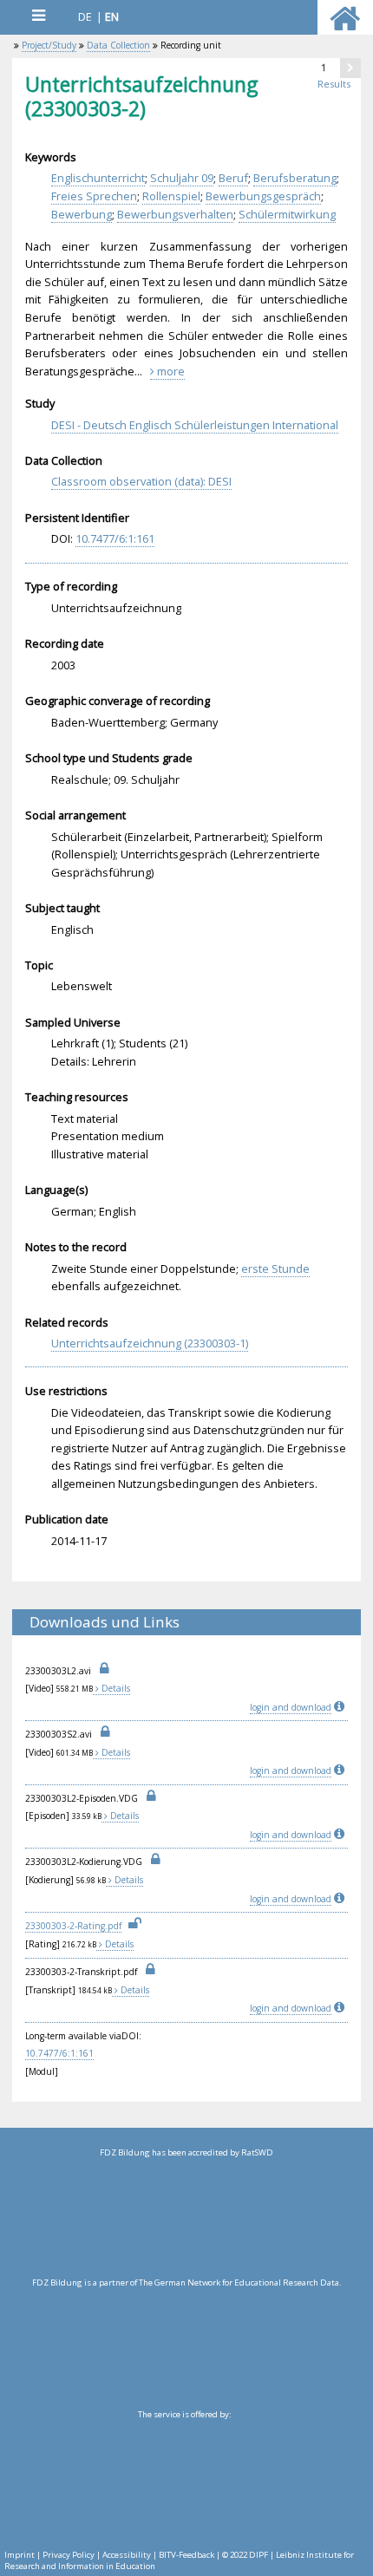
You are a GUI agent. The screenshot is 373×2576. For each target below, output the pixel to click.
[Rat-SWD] (186, 2218)
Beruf (233, 178)
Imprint (20, 2555)
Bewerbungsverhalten (175, 214)
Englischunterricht (98, 178)
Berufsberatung (295, 178)
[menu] (38, 15)
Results (334, 84)
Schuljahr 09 (182, 178)
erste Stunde (275, 1268)
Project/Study (49, 45)
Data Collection (118, 45)
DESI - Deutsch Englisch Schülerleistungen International (195, 425)
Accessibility (127, 2555)
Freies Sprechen (94, 196)
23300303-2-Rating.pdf (73, 1926)
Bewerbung (82, 214)
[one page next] (350, 68)
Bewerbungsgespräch (263, 196)
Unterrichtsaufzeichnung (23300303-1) (150, 1343)
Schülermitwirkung (287, 214)
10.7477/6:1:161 (115, 538)
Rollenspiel (171, 196)
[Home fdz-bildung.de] (345, 26)
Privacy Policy (69, 2555)
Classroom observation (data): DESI (141, 481)
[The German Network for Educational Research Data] (186, 2348)
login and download (291, 1707)
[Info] (341, 1707)
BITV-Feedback (186, 2555)
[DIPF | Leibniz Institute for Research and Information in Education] (184, 2480)
